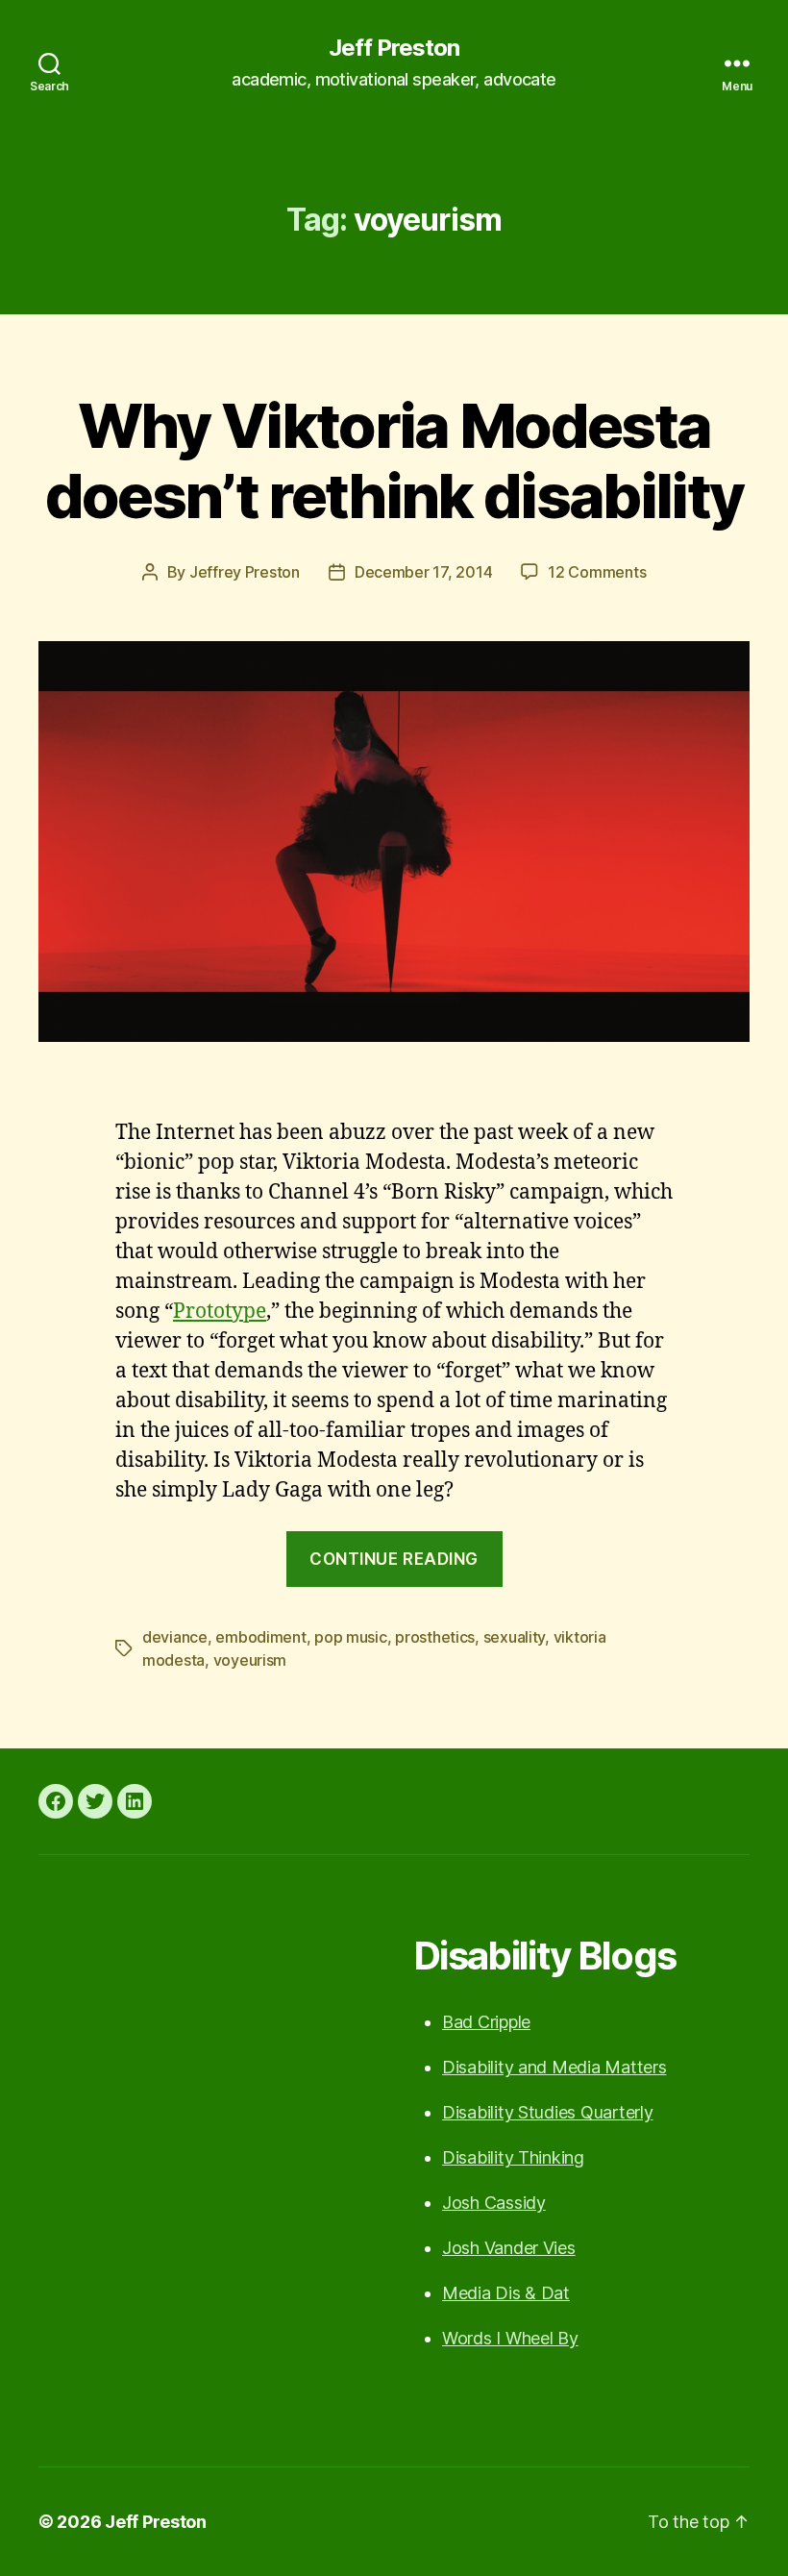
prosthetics (435, 1637)
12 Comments (597, 572)
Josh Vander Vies (509, 2248)
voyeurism (250, 1660)
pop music (351, 1637)
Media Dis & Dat (506, 2293)
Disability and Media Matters (554, 2067)
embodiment (260, 1637)
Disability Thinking (513, 2157)
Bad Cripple (486, 2022)
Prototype (220, 1312)
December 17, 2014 (423, 572)
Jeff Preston (394, 48)
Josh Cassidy (494, 2203)
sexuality (515, 1637)
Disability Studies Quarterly (547, 2112)
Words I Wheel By (510, 2338)
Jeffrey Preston (245, 572)
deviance (175, 1637)
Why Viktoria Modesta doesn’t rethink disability (394, 460)
